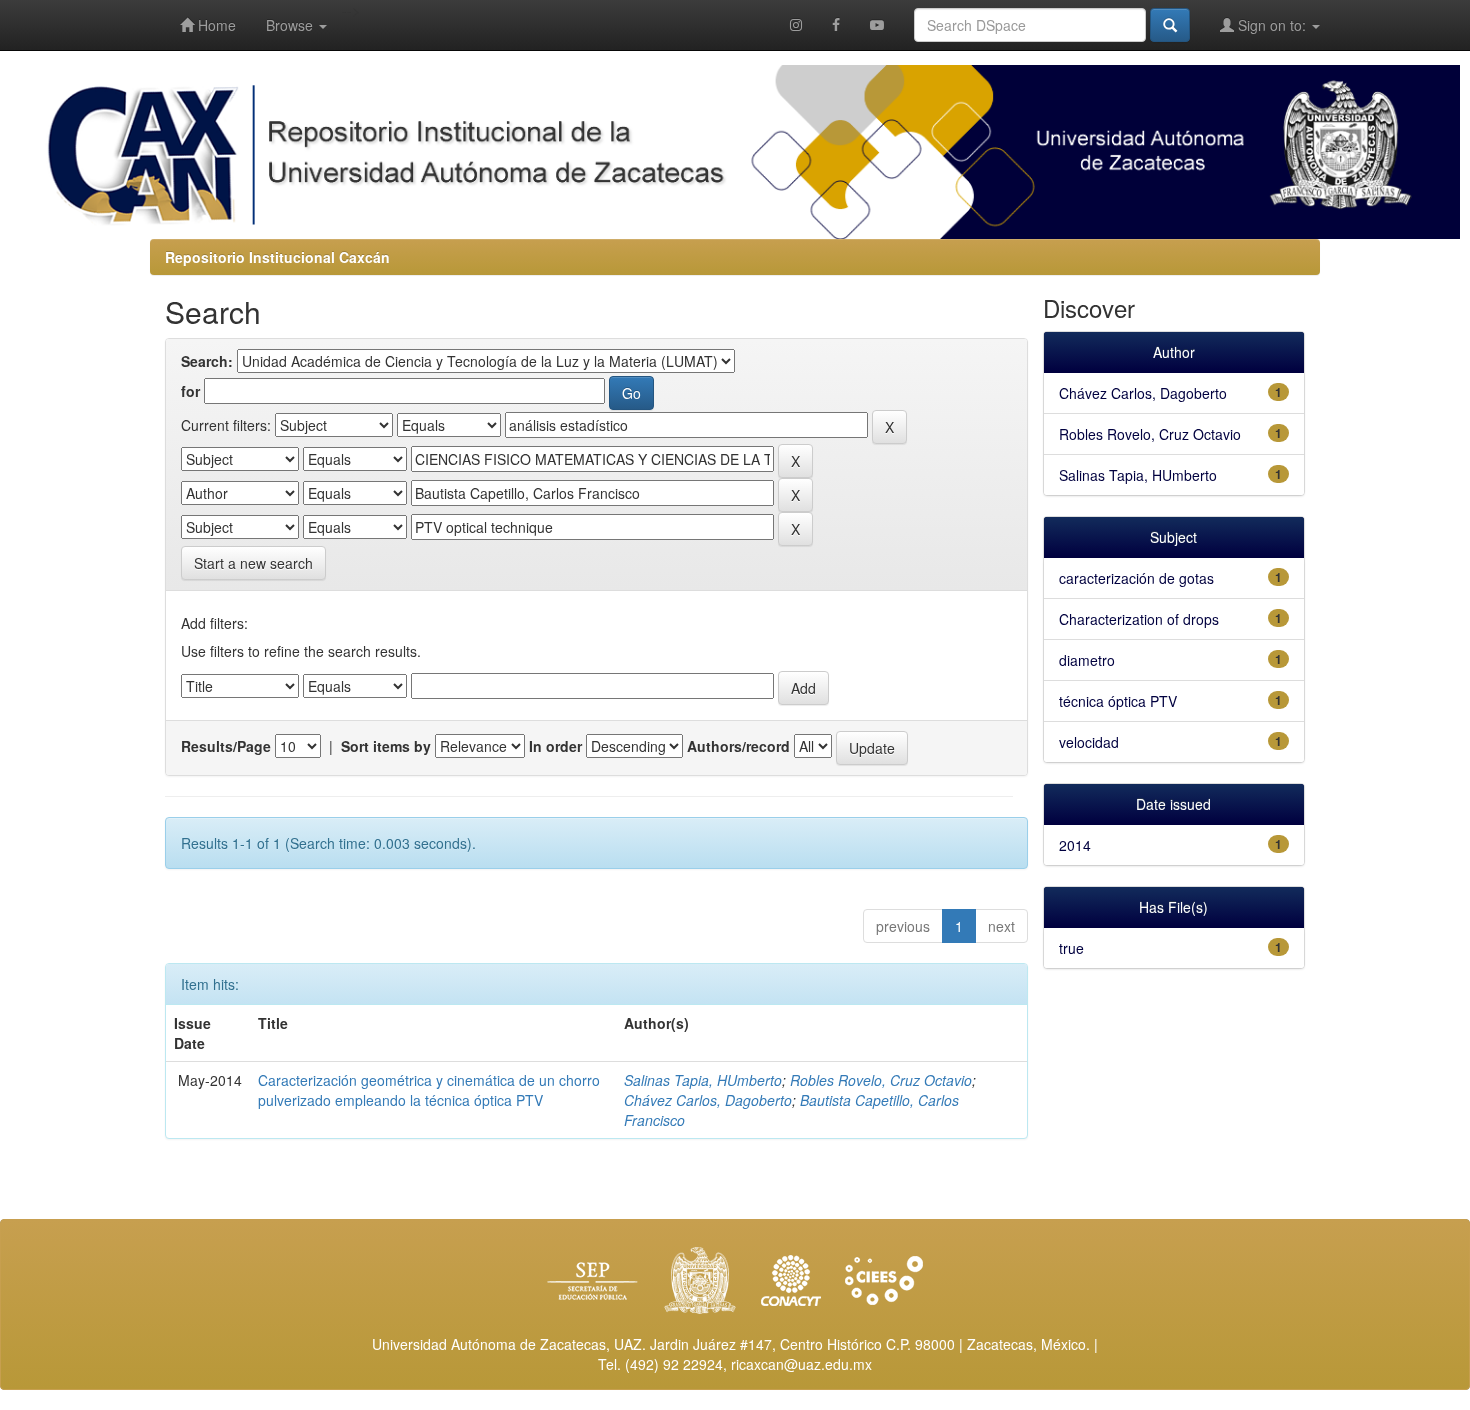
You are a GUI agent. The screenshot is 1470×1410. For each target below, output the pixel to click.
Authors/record (738, 746)
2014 (1075, 845)
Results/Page (226, 746)
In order (555, 746)
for (190, 391)
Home (215, 25)
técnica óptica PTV (1118, 701)
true (1071, 948)
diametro (1087, 660)
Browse (291, 25)
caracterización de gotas (1136, 578)
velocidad (1089, 742)
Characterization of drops (1139, 619)
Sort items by (386, 746)
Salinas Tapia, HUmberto (703, 1080)
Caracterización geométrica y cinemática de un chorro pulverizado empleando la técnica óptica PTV (429, 1090)
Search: (207, 361)
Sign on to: (1272, 25)
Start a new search (253, 563)
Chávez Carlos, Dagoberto (708, 1100)
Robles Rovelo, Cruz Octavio (881, 1080)
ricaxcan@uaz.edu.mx (801, 1364)
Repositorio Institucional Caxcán (277, 257)
